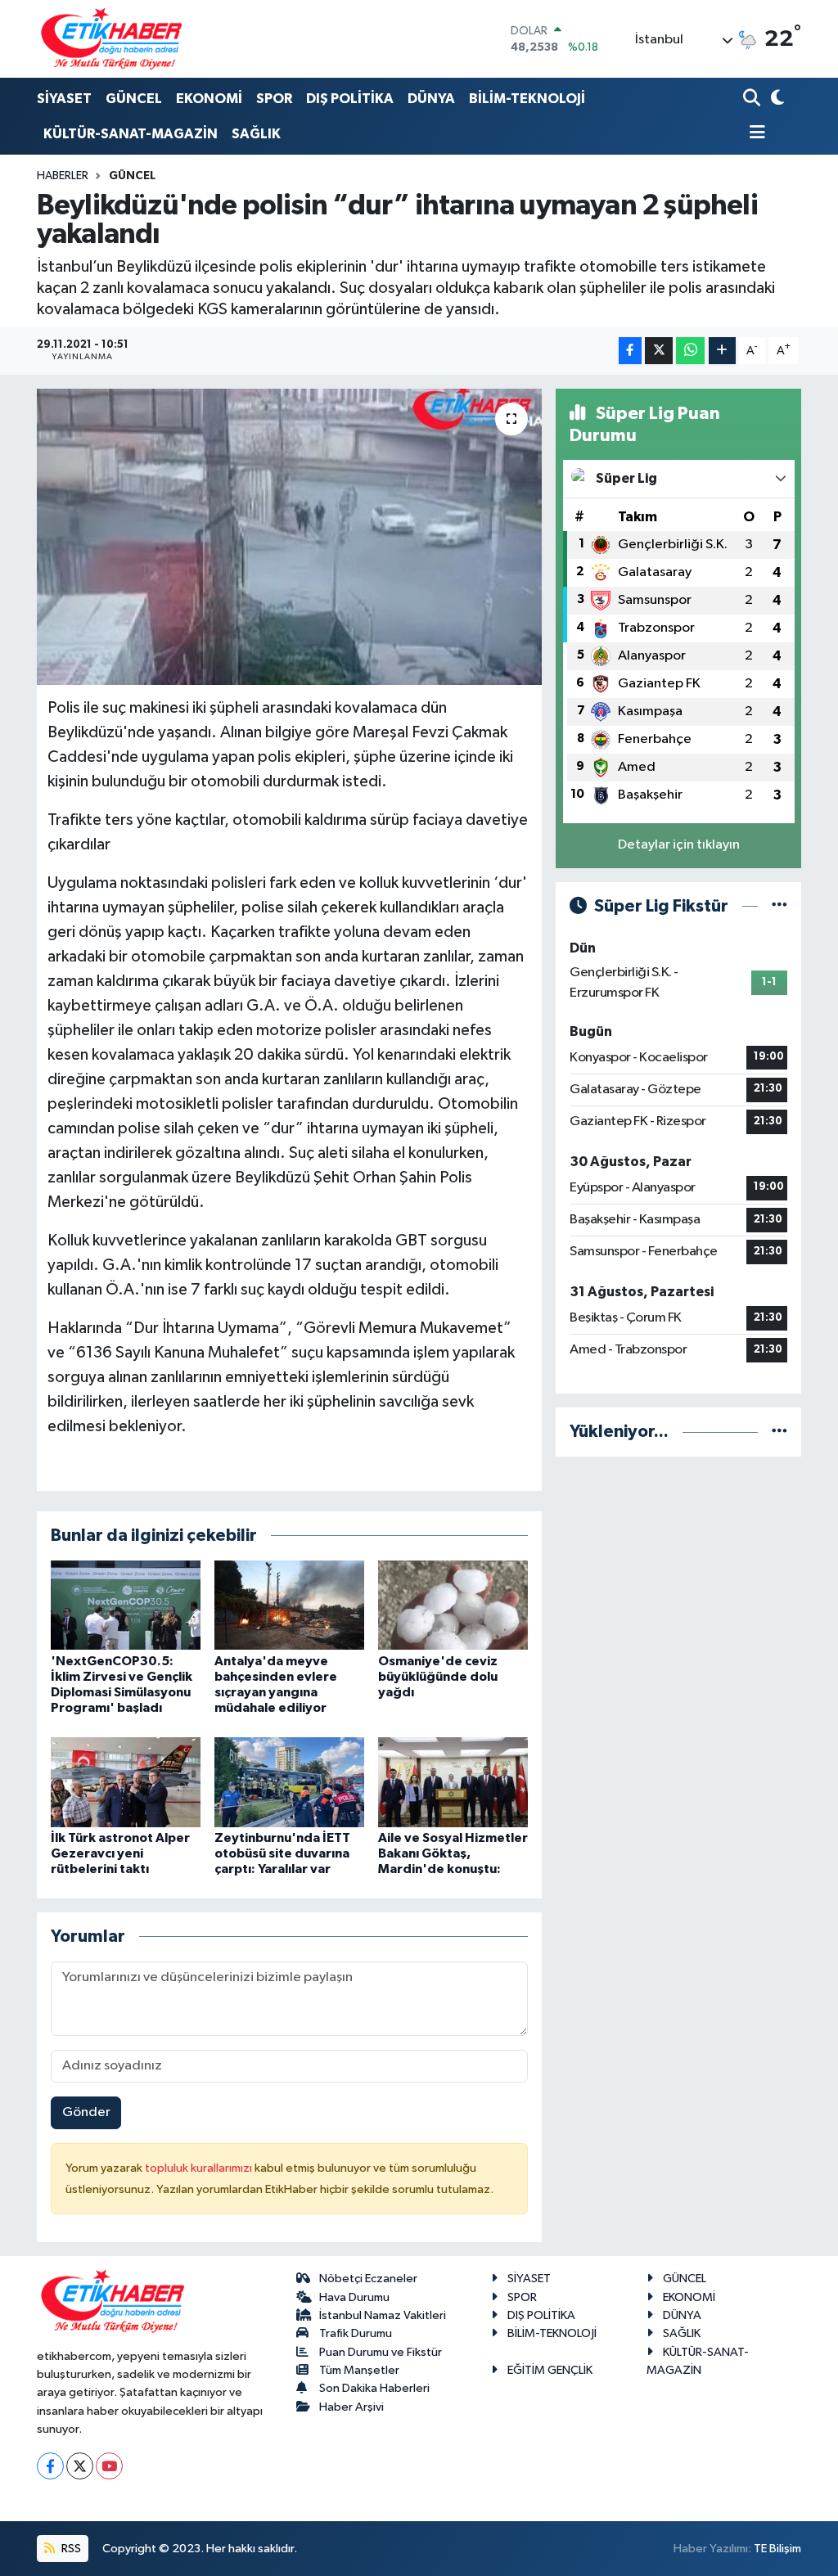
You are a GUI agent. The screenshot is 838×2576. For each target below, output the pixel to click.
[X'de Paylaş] (659, 351)
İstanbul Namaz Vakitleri (383, 2315)
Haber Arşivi (351, 2407)
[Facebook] (50, 2466)
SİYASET (64, 99)
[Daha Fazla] (722, 351)
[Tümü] (779, 1432)
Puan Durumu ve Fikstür (381, 2352)
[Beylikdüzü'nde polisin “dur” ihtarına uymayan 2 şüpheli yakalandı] (289, 537)
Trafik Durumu (356, 2333)
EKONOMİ (209, 99)
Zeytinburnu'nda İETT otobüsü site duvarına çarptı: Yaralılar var (282, 1853)
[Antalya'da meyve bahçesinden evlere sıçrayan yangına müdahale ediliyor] (289, 1605)
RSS (70, 2549)
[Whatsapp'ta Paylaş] (690, 351)
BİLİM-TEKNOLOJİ (527, 99)
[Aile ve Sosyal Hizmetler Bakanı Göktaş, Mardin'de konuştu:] (453, 1782)
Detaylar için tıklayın (679, 845)
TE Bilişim (777, 2549)
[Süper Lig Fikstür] (779, 906)
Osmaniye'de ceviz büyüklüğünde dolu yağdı (438, 1677)
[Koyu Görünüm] (775, 99)
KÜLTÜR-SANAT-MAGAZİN (131, 134)
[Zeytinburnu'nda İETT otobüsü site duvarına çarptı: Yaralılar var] (289, 1782)
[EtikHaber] (112, 39)
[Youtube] (109, 2466)
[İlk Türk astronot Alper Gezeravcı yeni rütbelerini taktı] (126, 1782)
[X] (80, 2466)
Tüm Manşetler (359, 2370)
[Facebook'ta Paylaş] (630, 351)
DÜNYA (431, 99)
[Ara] (753, 99)
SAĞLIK (256, 134)
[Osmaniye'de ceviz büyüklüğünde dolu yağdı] (453, 1605)
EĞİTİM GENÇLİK (550, 2370)
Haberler (63, 176)
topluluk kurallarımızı (200, 2168)
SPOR (274, 99)
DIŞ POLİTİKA (350, 99)
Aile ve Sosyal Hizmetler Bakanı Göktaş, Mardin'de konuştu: (453, 1853)
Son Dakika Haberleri (374, 2388)
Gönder (86, 2112)
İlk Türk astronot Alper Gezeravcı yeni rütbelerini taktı (120, 1853)
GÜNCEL (134, 99)
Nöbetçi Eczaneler (368, 2279)
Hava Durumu (354, 2297)
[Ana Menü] (755, 134)
